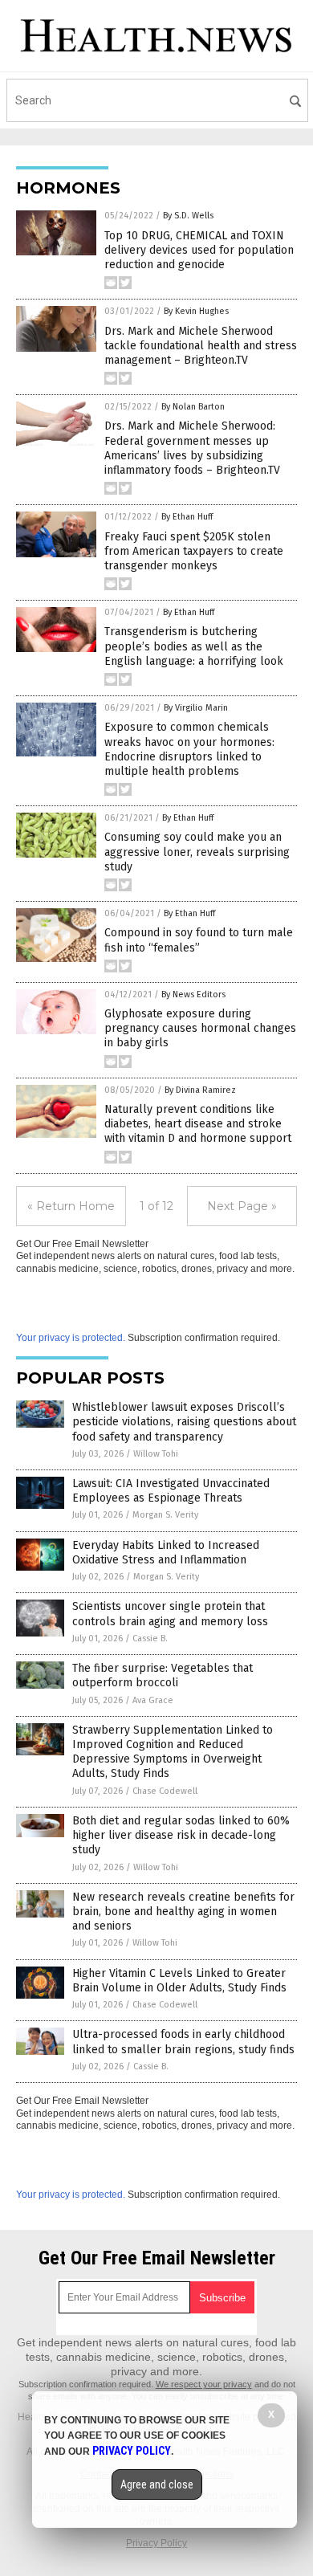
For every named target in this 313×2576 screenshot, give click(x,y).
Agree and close (157, 2484)
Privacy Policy (156, 2543)
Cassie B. (150, 1639)
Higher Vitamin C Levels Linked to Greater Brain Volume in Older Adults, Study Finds (179, 1981)
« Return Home (71, 1206)
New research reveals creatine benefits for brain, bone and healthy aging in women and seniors (183, 1912)
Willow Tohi (156, 1454)
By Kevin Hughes (196, 311)
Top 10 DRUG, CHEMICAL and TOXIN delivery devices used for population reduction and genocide (199, 250)
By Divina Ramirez (200, 1090)
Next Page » (242, 1206)
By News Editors (193, 995)
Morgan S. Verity (165, 1515)
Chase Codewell (165, 1791)
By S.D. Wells (188, 216)
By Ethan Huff (187, 517)
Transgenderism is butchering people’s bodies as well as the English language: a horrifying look (194, 646)
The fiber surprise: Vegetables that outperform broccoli (163, 1675)
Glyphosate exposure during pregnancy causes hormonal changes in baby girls (200, 1028)
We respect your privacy (204, 2384)
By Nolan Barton (193, 407)
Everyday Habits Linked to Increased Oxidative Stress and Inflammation (166, 1553)
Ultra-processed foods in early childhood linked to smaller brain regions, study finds (183, 2042)
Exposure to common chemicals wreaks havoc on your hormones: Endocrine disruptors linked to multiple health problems (189, 749)
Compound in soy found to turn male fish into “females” (199, 940)
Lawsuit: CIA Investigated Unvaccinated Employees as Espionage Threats (171, 1491)
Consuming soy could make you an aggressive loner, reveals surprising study (197, 852)
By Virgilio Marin (196, 708)
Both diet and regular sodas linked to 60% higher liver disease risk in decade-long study (181, 1835)
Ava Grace (153, 1700)
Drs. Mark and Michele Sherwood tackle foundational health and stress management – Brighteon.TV (201, 346)
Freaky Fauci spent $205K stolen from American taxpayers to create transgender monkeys (194, 551)
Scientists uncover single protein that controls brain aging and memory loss (170, 1614)
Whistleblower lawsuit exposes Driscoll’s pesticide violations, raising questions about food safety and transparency (184, 1422)
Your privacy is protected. (71, 1338)
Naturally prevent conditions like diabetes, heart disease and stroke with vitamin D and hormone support (198, 1124)
